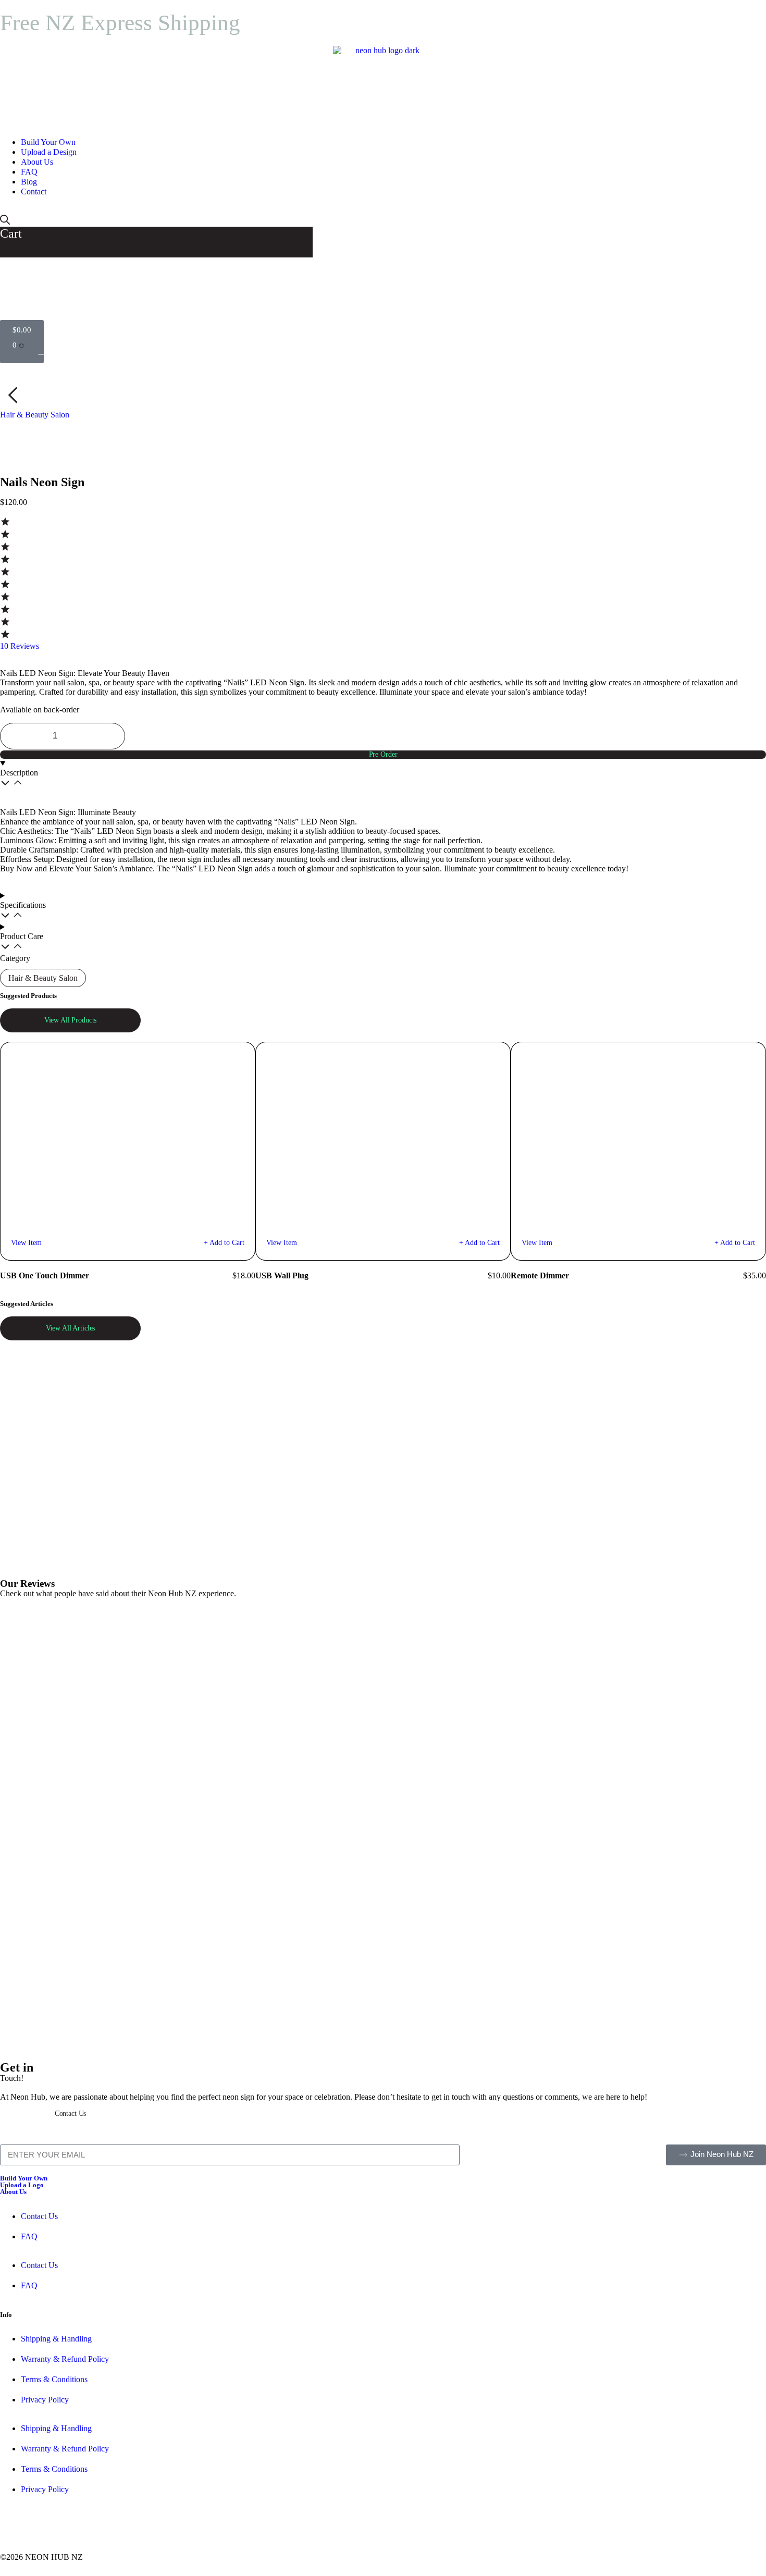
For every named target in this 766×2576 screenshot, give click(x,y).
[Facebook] (13, 2528)
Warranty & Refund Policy (65, 2359)
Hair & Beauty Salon (35, 415)
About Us (13, 2192)
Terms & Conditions (54, 2379)
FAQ (29, 2236)
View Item (26, 1243)
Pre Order (383, 754)
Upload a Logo (22, 2185)
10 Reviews (20, 646)
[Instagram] (41, 2528)
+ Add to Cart (224, 1243)
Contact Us (39, 2216)
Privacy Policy (45, 2400)
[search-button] (5, 222)
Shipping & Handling (56, 2339)
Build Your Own (24, 2178)
